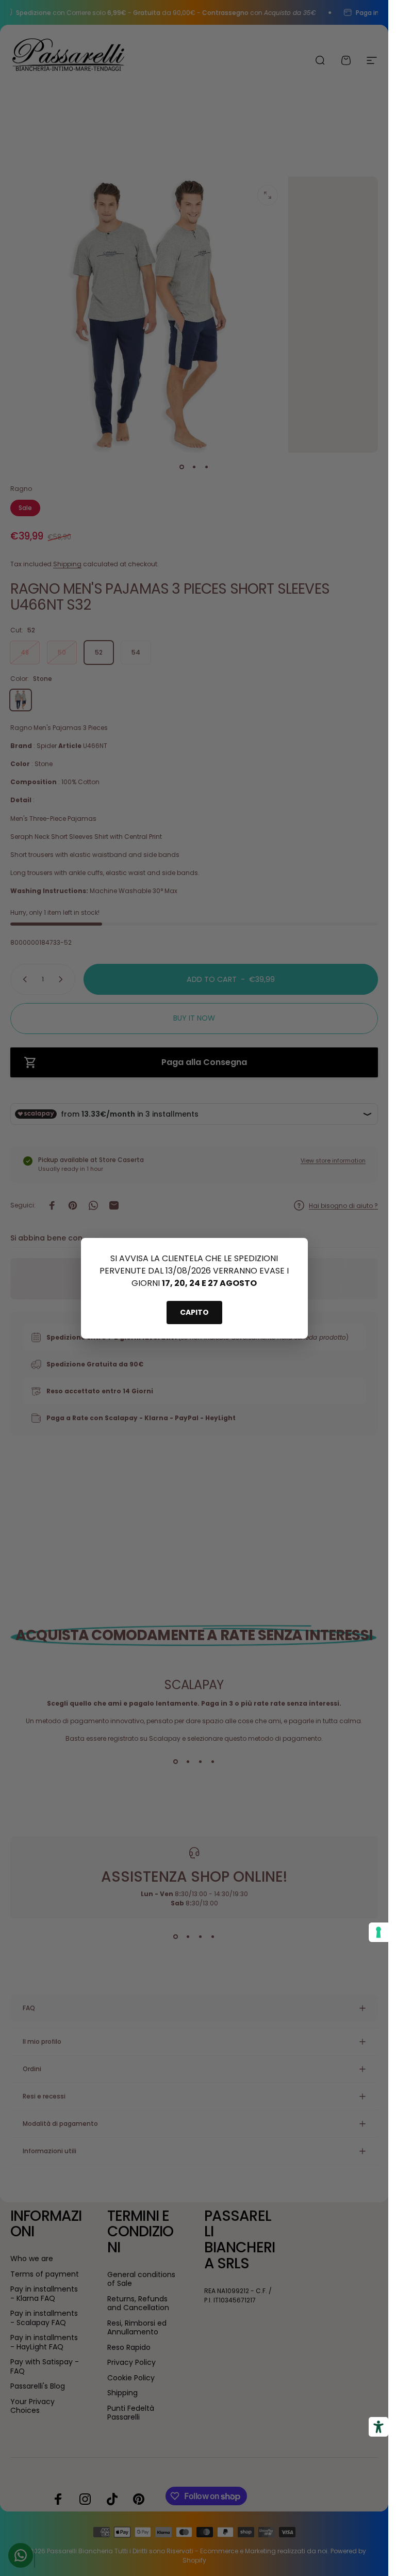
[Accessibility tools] (378, 2427)
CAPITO (194, 1312)
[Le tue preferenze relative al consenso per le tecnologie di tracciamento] (378, 1932)
